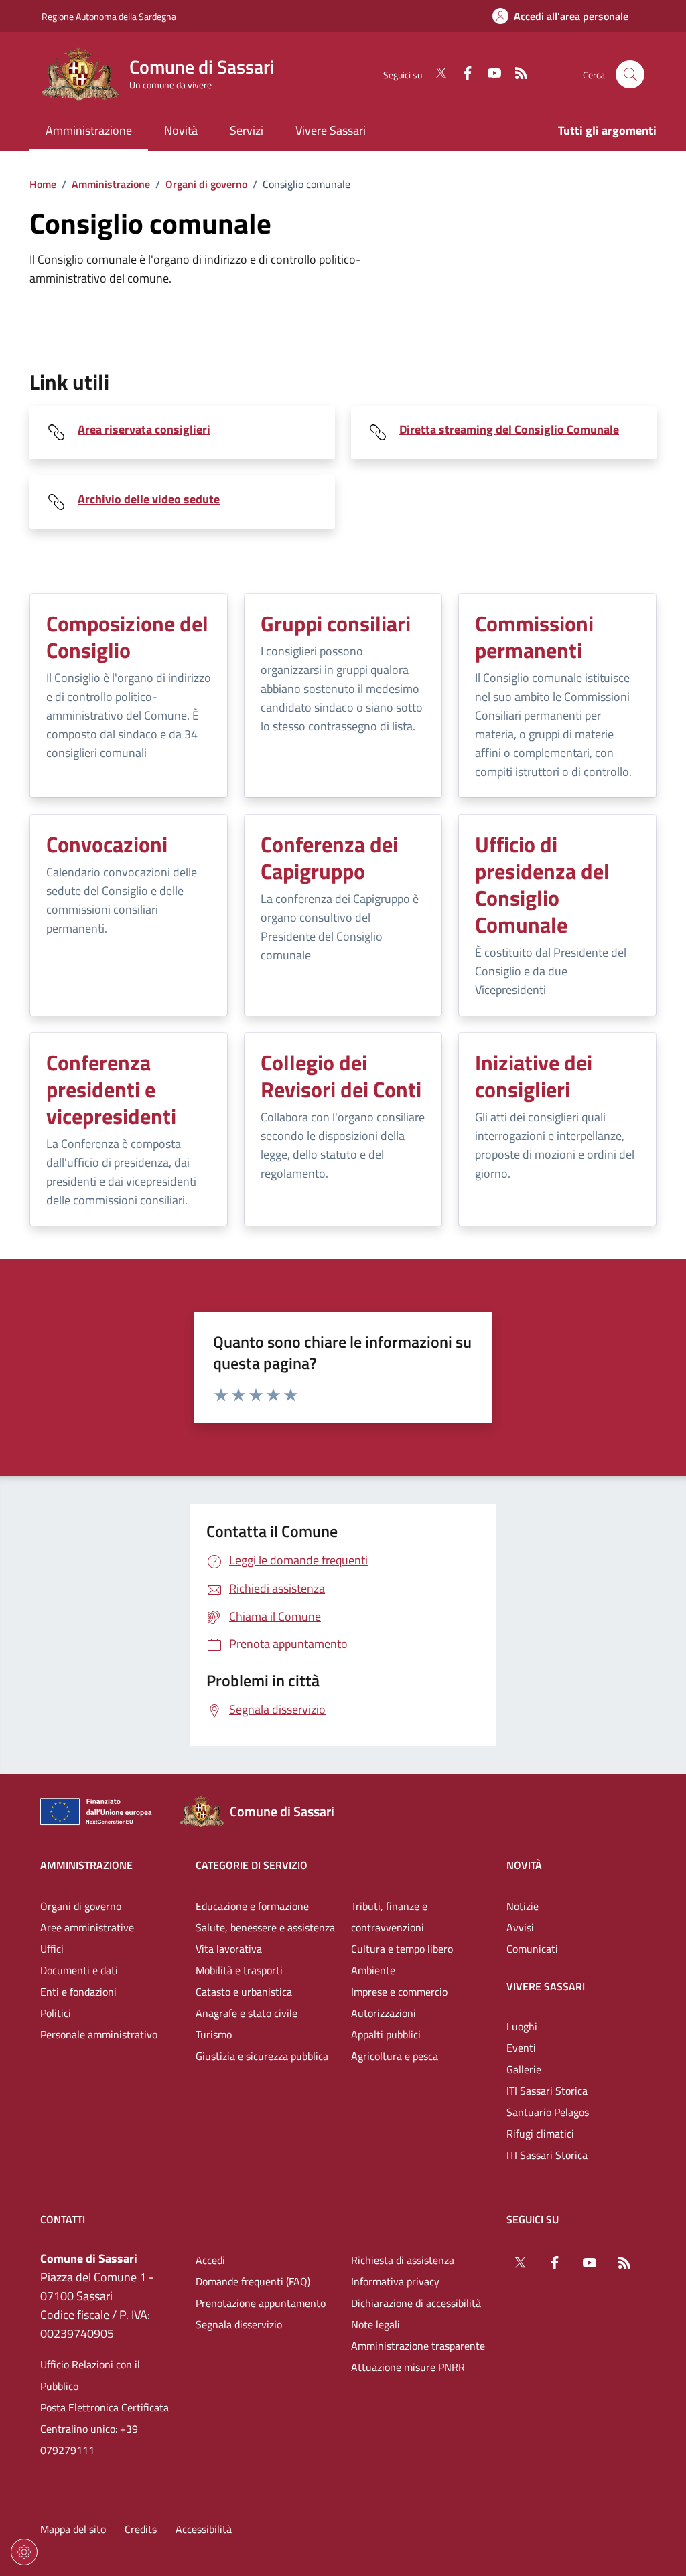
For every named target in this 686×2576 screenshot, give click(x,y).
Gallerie (524, 2069)
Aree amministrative (87, 1927)
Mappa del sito (73, 2529)
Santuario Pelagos (548, 2112)
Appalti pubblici (386, 2034)
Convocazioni (107, 844)
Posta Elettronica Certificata (105, 2407)
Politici (56, 2013)
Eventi (521, 2048)
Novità (524, 1865)
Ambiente (373, 1970)
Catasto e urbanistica (244, 1992)
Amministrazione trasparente (418, 2346)
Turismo (214, 2034)
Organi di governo (206, 184)
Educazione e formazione (252, 1906)
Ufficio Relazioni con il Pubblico (90, 2375)
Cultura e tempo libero (402, 1949)
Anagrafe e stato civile (247, 2013)
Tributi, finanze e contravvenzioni (389, 1917)
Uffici (52, 1949)
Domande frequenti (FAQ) (253, 2281)
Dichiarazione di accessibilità (416, 2303)
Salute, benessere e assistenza (265, 1927)
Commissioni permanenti (534, 637)
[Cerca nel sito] (630, 75)
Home (43, 184)
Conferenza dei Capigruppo (329, 858)
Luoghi (522, 2026)
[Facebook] (462, 74)
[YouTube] (489, 74)
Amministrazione (111, 184)
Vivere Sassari (546, 1986)
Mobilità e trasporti (239, 1970)
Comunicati (532, 1949)
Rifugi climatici (540, 2134)
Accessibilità (204, 2529)
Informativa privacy (395, 2281)
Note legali (375, 2324)
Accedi (210, 2260)
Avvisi (520, 1927)
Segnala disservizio (239, 2324)
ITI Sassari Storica (547, 2091)
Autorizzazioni (384, 2013)
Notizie (523, 1906)
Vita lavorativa (229, 1949)
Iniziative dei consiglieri (534, 1076)
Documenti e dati (79, 1970)
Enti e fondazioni (78, 1992)
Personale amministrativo (99, 2034)
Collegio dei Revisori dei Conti (341, 1076)
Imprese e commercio (399, 1992)
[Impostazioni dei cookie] (24, 2552)
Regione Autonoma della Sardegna (109, 16)
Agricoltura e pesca (395, 2056)
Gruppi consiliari (336, 623)
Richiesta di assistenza (403, 2260)
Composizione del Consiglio (127, 637)
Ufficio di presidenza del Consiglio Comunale (542, 884)
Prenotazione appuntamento (261, 2303)
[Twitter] (435, 74)
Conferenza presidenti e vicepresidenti (111, 1089)
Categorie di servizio (252, 1865)
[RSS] (516, 74)
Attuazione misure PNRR (408, 2367)
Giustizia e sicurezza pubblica (262, 2056)
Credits (141, 2529)
